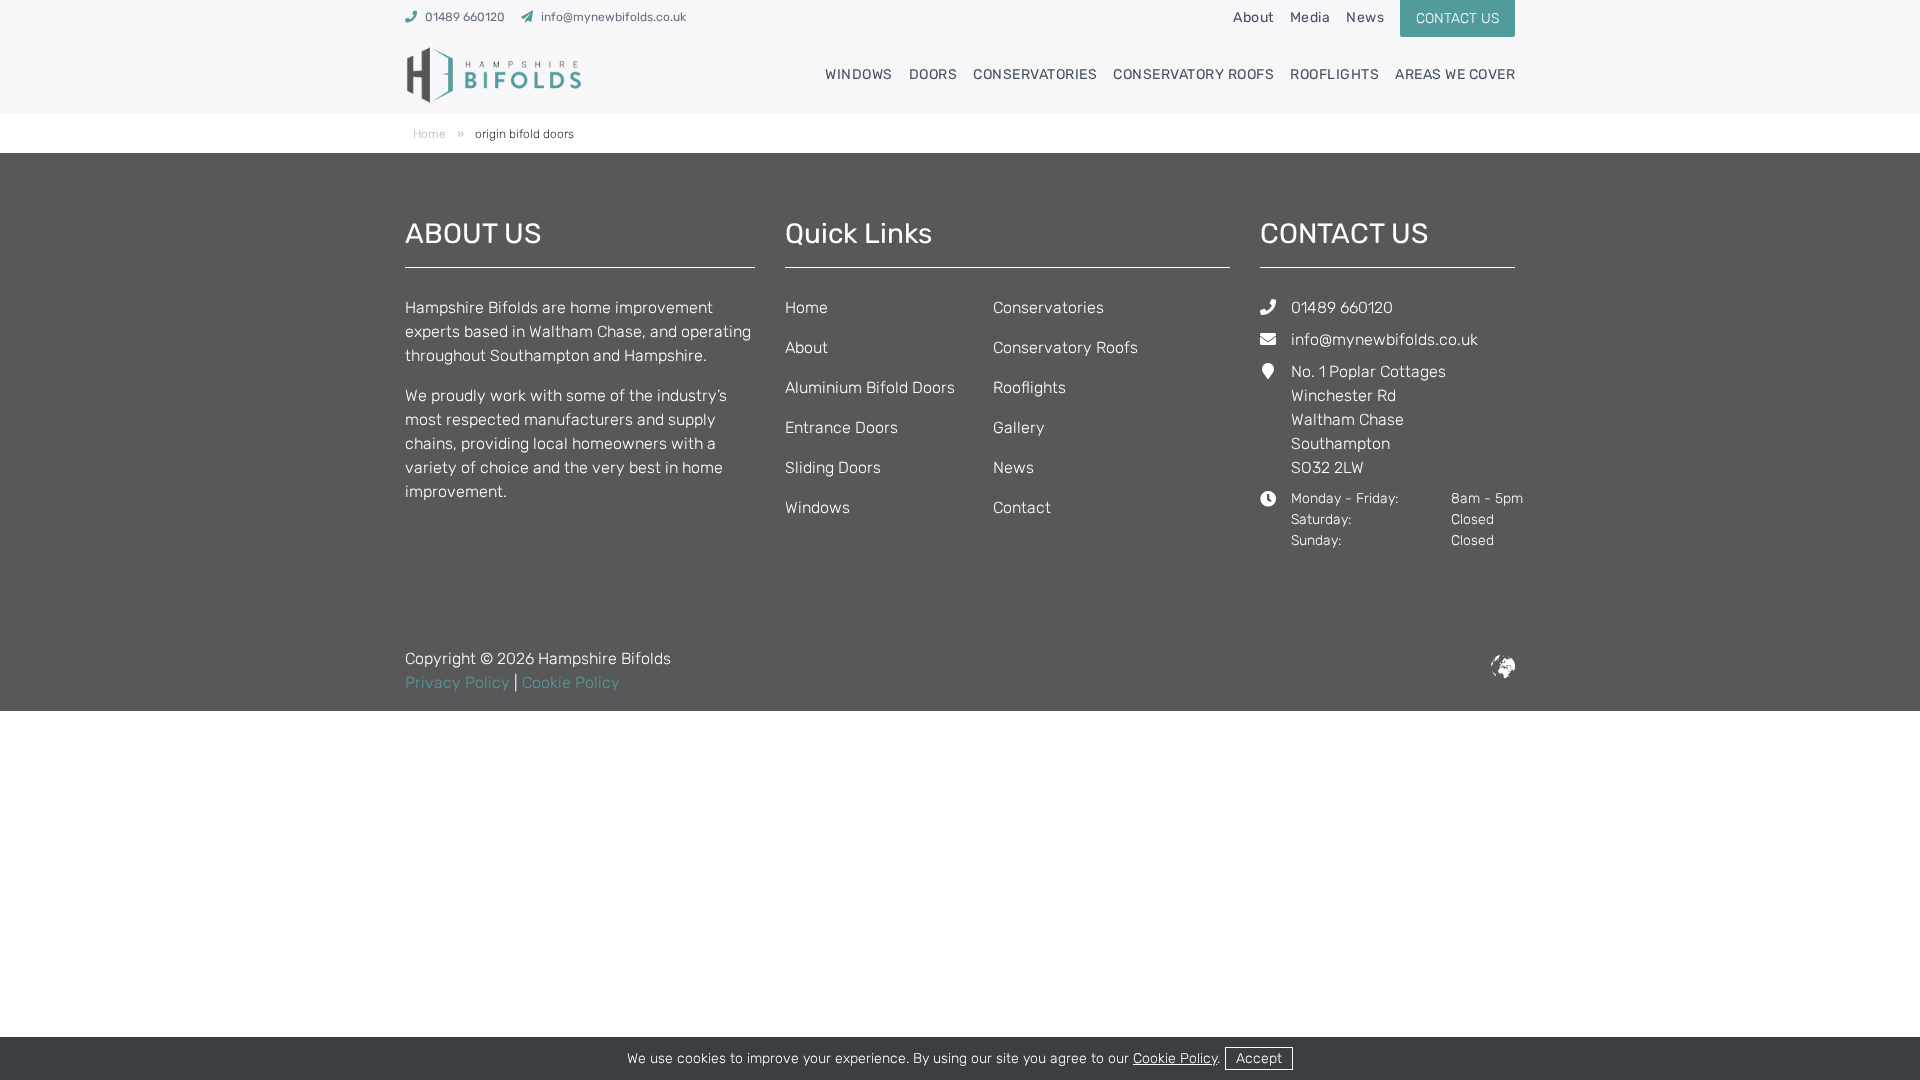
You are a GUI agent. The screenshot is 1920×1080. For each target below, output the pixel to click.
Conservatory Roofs (1193, 74)
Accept (1259, 1058)
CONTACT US (1457, 18)
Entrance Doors (841, 427)
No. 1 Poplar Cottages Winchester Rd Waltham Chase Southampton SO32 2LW (1368, 419)
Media (1310, 17)
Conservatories (1035, 74)
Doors (933, 74)
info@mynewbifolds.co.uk (1384, 339)
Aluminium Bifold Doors (870, 387)
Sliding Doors (833, 467)
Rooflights (1334, 74)
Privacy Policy (457, 682)
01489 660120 (1342, 307)
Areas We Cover (1455, 74)
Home (429, 134)
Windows (859, 74)
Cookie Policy (571, 682)
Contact (1022, 507)
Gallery (1019, 427)
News (1365, 17)
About (1253, 17)
